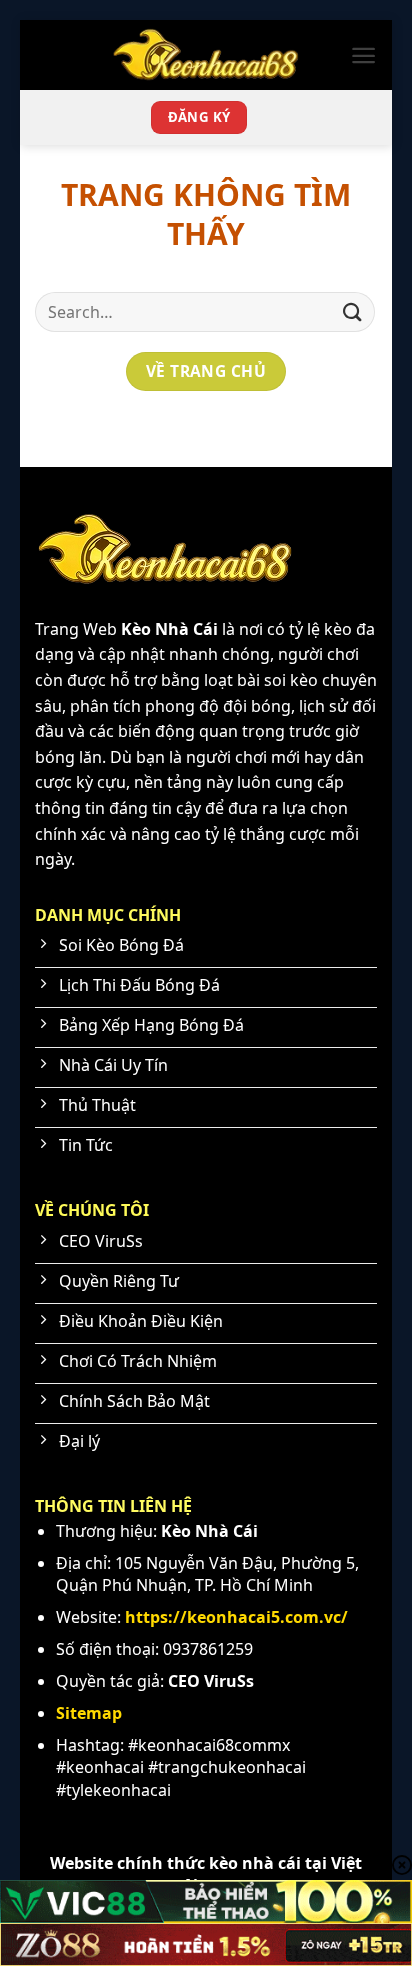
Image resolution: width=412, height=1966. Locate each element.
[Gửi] (353, 311)
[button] (363, 55)
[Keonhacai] (206, 55)
